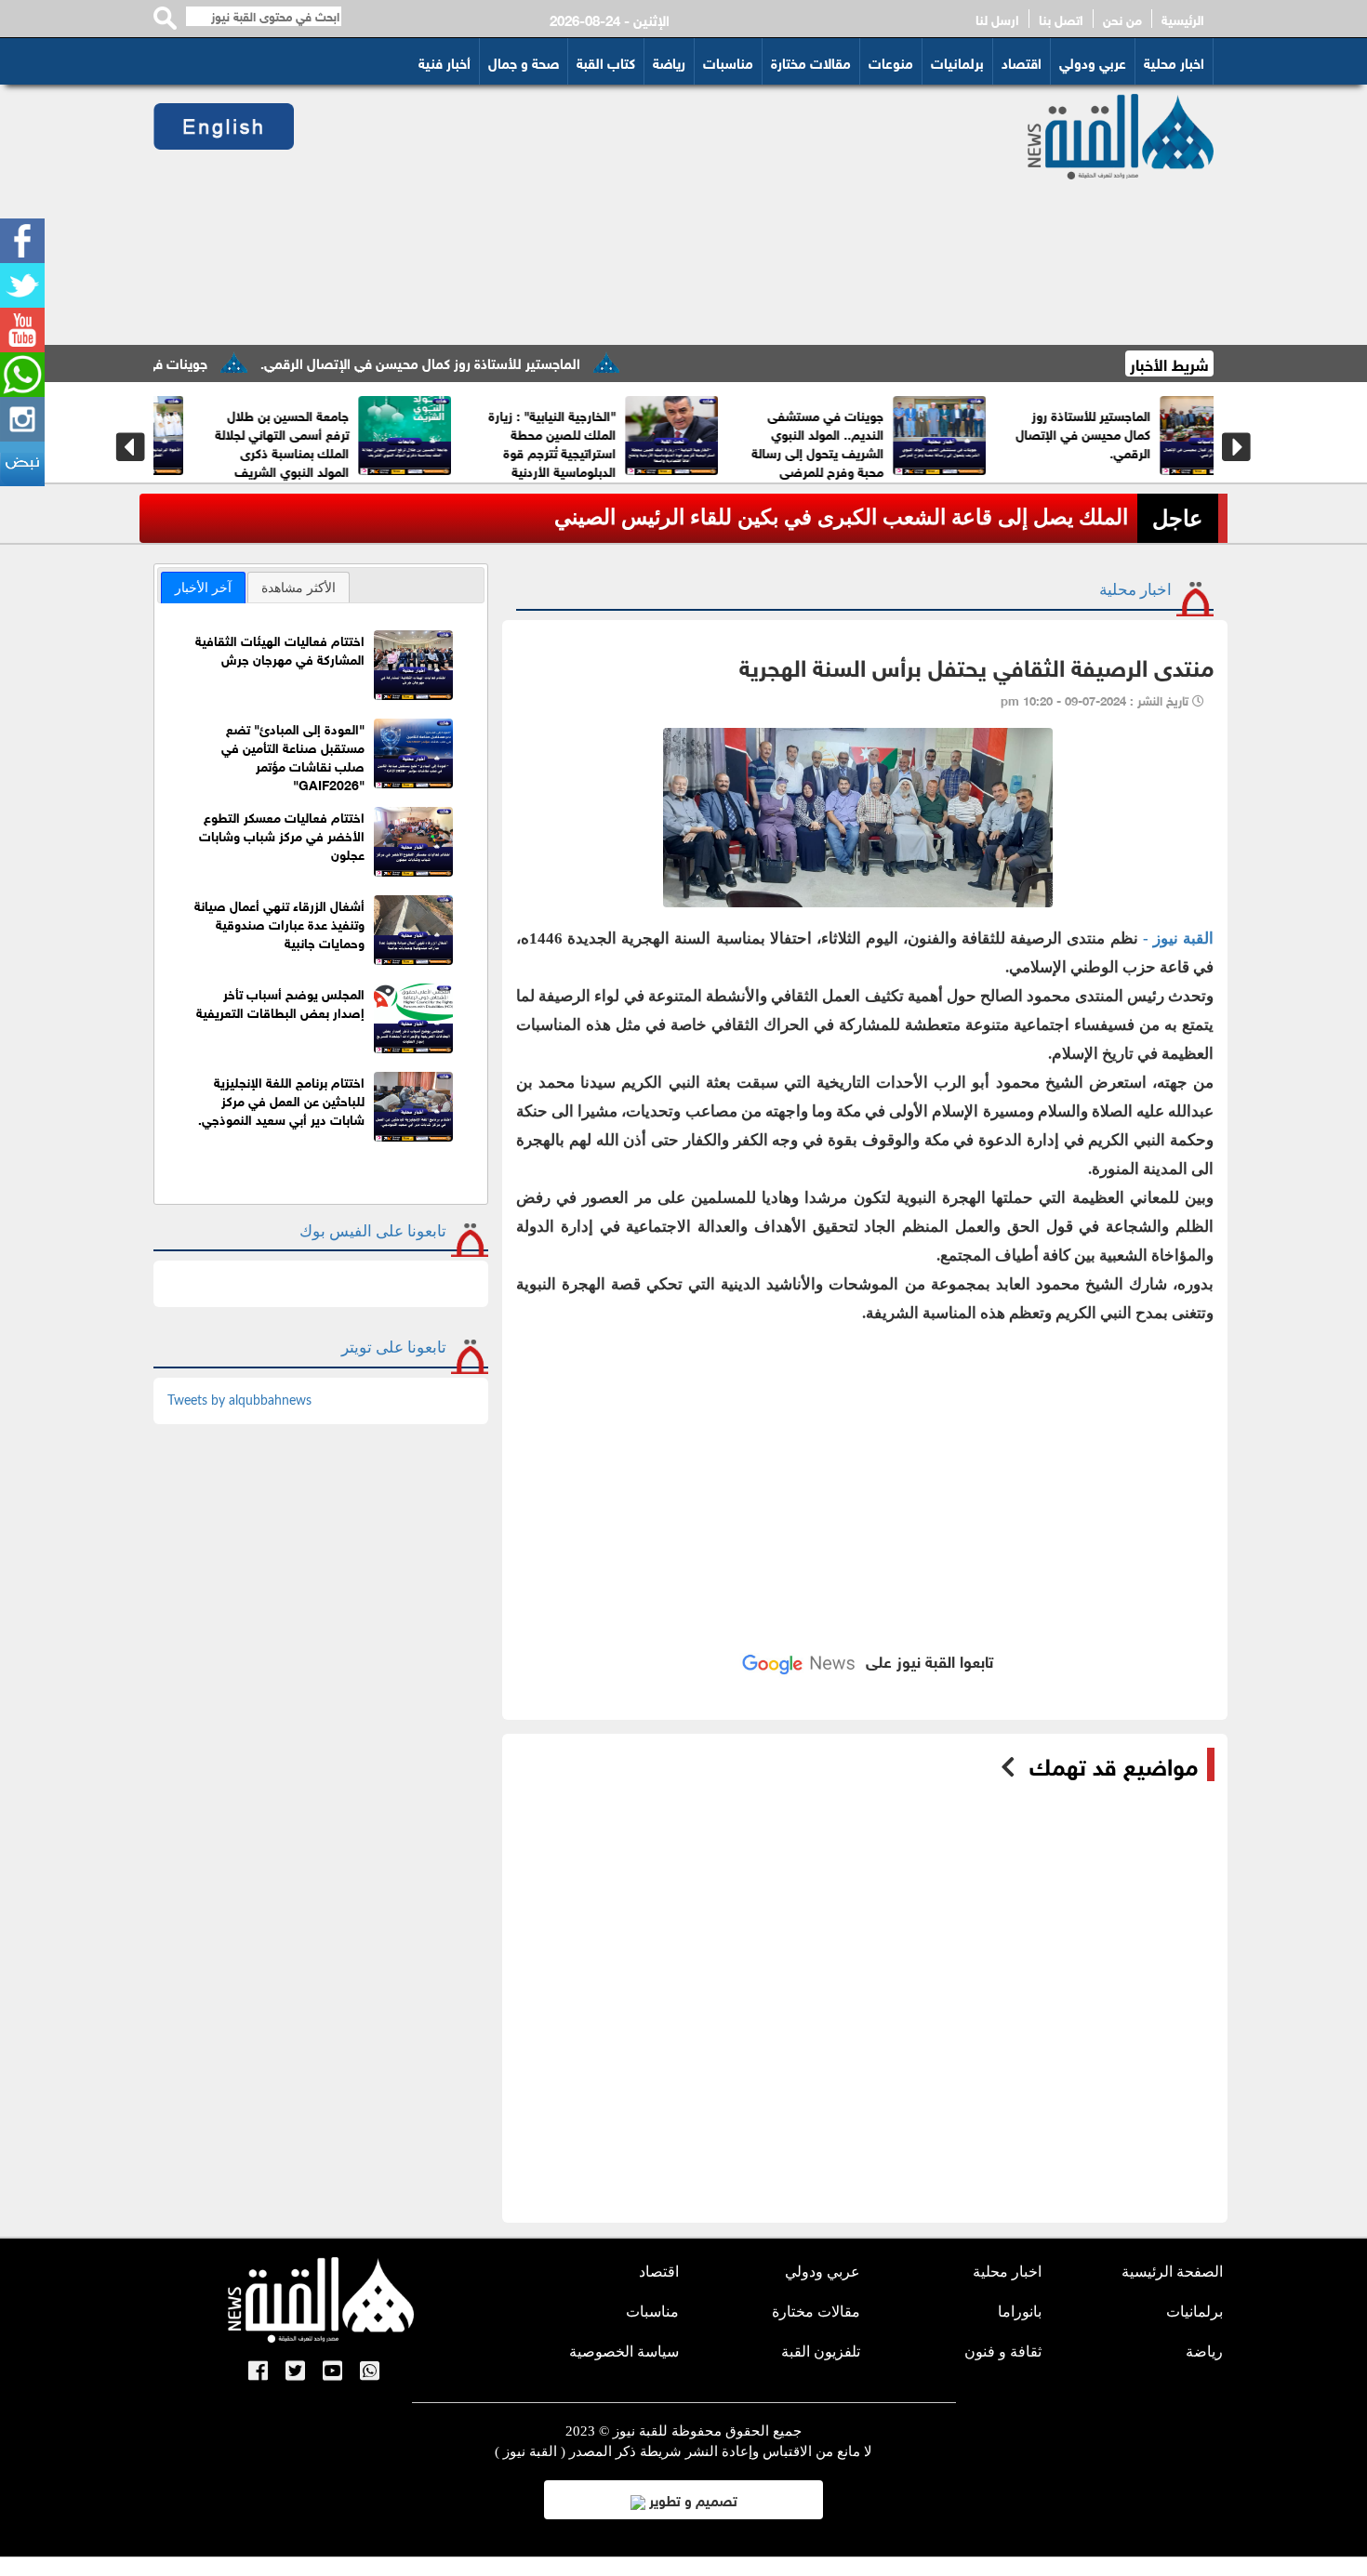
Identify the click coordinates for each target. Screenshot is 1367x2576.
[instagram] (22, 419)
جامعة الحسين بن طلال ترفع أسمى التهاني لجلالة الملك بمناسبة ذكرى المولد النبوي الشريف (1196, 442)
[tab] (203, 588)
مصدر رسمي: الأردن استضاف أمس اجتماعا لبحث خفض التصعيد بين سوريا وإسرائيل (759, 517)
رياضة (669, 61)
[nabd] (22, 464)
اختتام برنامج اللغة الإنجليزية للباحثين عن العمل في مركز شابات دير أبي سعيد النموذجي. (281, 1099)
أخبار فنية (445, 61)
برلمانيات (957, 61)
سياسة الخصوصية (624, 2351)
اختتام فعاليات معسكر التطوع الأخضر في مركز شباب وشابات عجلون (282, 834)
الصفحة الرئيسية (1172, 2272)
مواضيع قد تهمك (1114, 1764)
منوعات (891, 61)
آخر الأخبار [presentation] (203, 588)
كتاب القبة (606, 61)
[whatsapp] (22, 375)
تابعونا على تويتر (394, 1347)
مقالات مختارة (811, 61)
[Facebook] (22, 241)
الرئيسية (1183, 19)
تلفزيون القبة (821, 2351)
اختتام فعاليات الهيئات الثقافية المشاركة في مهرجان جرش (280, 648)
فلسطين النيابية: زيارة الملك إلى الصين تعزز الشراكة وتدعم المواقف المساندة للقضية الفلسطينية (445, 451)
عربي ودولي (1093, 61)
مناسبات (728, 61)
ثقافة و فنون (1003, 2351)
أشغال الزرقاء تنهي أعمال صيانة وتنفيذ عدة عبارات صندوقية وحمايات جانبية (279, 923)
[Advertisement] (638, 215)
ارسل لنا (997, 19)
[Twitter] (22, 285)
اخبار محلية (1174, 61)
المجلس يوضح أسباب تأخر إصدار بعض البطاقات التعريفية (280, 1002)
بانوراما (1020, 2312)
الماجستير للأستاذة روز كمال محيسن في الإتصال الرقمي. (496, 362)
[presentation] (131, 447)
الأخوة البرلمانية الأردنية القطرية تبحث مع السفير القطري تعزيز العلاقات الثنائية (931, 442)
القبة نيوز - (1178, 938)
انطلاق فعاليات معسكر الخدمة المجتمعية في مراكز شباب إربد (666, 433)
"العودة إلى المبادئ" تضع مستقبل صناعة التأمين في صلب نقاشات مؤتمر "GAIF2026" (293, 755)
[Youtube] (22, 330)
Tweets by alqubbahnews (239, 1401)
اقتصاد (1022, 61)
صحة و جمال (524, 61)
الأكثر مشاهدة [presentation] (299, 588)
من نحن (1122, 19)
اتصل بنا (1061, 19)
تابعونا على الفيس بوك (373, 1231)
